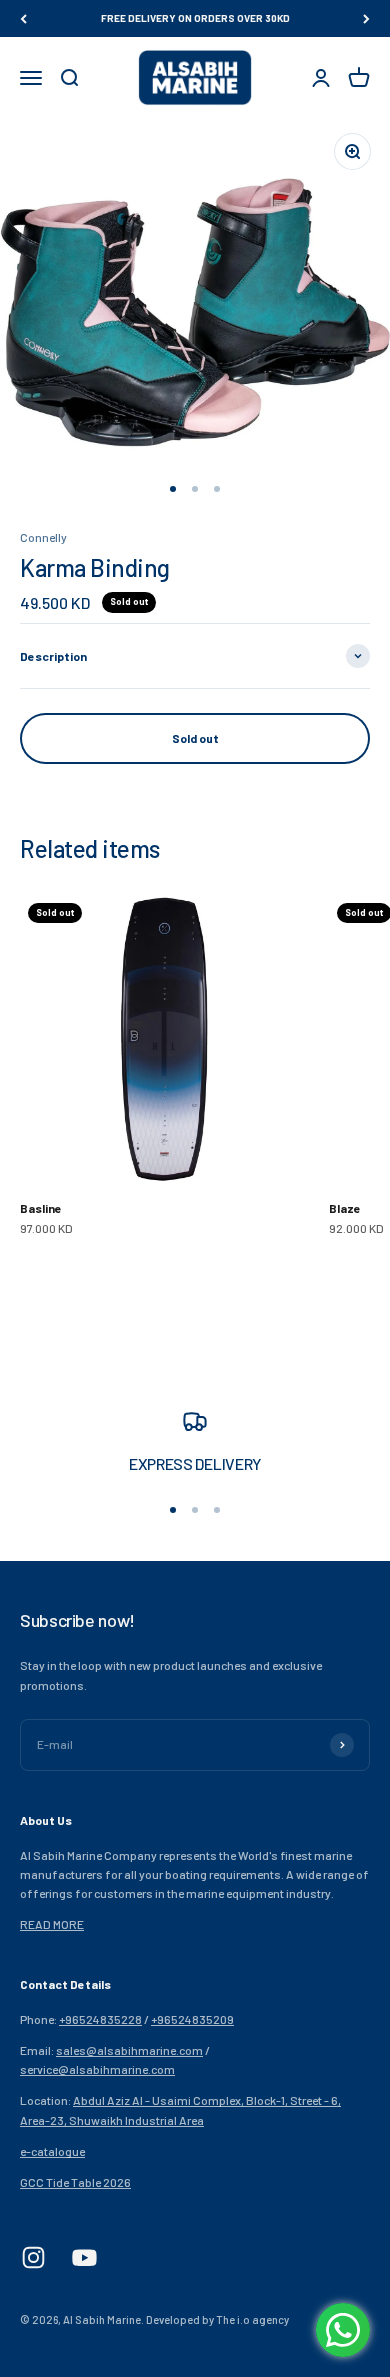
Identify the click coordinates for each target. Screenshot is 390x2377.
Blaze (345, 1208)
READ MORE (52, 1924)
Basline (41, 1208)
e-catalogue (52, 2151)
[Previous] (23, 18)
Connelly (43, 537)
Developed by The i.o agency (217, 2319)
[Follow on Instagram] (33, 2257)
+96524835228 (100, 2019)
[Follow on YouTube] (84, 2257)
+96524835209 (192, 2019)
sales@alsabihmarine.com (129, 2050)
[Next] (366, 18)
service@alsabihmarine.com (97, 2069)
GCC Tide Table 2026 (75, 2182)
